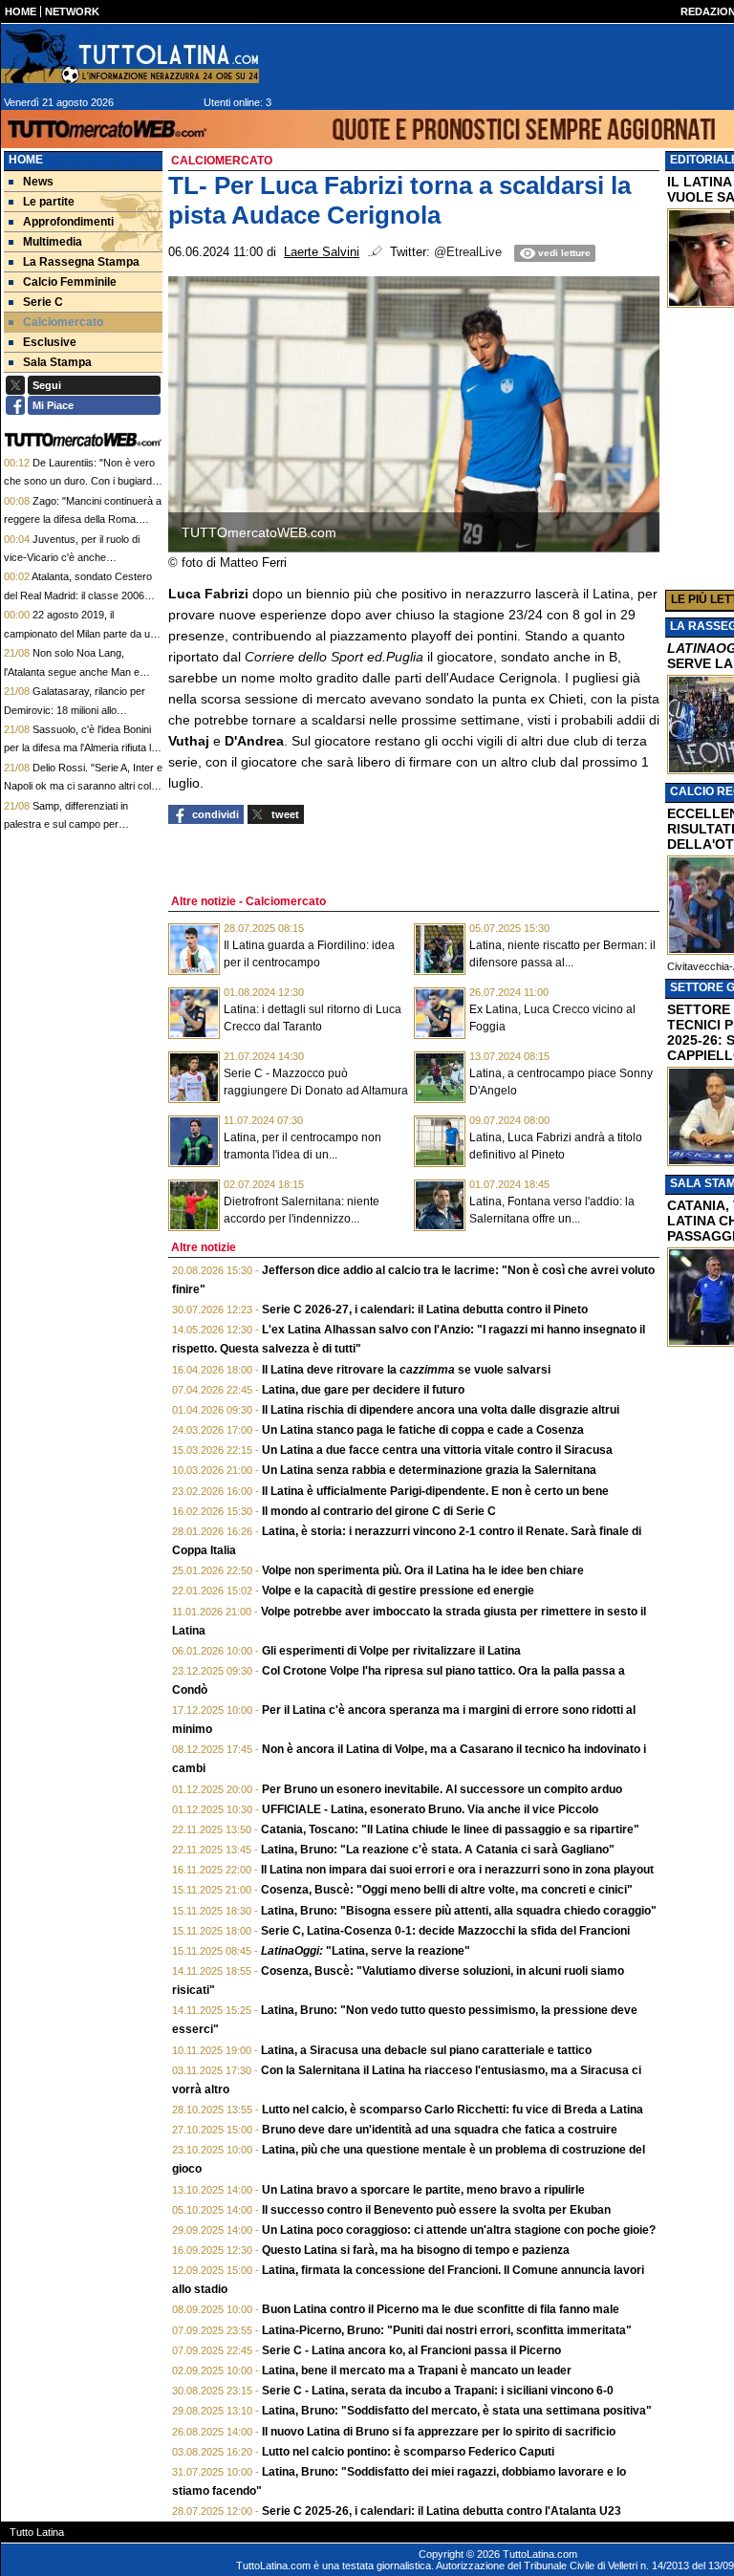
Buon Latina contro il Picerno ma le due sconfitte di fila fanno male (441, 2309)
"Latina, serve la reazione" (366, 1951)
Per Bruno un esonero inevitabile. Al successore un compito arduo (442, 1789)
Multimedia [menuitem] (53, 242)
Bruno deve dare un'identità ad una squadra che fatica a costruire (440, 2130)
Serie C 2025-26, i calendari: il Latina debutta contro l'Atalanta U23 (442, 2511)
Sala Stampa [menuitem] (57, 362)
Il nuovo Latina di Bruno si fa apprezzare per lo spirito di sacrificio (439, 2432)
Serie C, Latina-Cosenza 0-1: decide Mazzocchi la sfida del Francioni (445, 1931)
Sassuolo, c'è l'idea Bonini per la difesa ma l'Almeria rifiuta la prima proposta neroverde (80, 748)
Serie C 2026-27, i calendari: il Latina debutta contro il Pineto (425, 1310)
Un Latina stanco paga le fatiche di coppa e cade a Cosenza (423, 1430)
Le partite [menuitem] (49, 202)
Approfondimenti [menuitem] (68, 222)
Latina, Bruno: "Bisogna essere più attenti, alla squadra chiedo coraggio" (459, 1911)
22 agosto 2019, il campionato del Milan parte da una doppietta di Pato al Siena (83, 633)
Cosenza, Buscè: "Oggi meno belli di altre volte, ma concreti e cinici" (447, 1890)
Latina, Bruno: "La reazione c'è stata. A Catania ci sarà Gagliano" (438, 1850)
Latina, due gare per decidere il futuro (363, 1390)
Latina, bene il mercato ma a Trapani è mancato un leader (417, 2370)
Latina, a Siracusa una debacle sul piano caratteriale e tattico (426, 2050)
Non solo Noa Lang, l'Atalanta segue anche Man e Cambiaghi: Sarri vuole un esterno (82, 671)
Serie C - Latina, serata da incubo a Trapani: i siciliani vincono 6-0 (438, 2391)
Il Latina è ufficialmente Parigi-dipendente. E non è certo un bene (435, 1491)
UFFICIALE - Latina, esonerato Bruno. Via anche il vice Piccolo (430, 1809)
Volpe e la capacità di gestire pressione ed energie (398, 1591)
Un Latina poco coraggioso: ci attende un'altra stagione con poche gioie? (459, 2230)
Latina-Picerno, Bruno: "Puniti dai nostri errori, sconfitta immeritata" (447, 2330)
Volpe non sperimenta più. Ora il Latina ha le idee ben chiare (423, 1570)
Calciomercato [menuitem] (63, 322)
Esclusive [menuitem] (50, 342)
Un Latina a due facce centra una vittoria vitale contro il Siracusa (437, 1450)
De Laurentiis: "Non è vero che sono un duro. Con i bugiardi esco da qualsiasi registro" (79, 481)
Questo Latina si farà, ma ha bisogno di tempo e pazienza (416, 2250)
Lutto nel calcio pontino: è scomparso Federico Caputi (408, 2452)
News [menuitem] (38, 182)
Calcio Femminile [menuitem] (70, 282)
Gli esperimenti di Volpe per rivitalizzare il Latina (391, 1651)
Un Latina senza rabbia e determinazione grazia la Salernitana (429, 1470)
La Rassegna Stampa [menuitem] (81, 262)
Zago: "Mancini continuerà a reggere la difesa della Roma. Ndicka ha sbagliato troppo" (83, 520)
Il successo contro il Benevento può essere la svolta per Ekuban (436, 2210)
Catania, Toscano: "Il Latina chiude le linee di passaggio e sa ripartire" (450, 1829)
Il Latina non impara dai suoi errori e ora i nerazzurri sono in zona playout (457, 1870)
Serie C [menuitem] (43, 302)
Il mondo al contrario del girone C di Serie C (379, 1511)
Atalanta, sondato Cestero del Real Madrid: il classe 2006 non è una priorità (78, 595)
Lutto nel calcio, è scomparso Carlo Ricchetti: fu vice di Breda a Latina (453, 2110)
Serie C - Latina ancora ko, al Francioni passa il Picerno (411, 2350)
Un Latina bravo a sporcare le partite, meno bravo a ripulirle (423, 2190)
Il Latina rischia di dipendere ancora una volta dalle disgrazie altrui (441, 1410)
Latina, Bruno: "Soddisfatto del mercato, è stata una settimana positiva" (457, 2411)
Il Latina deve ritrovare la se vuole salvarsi (406, 1370)
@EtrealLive (468, 252)
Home (26, 160)
